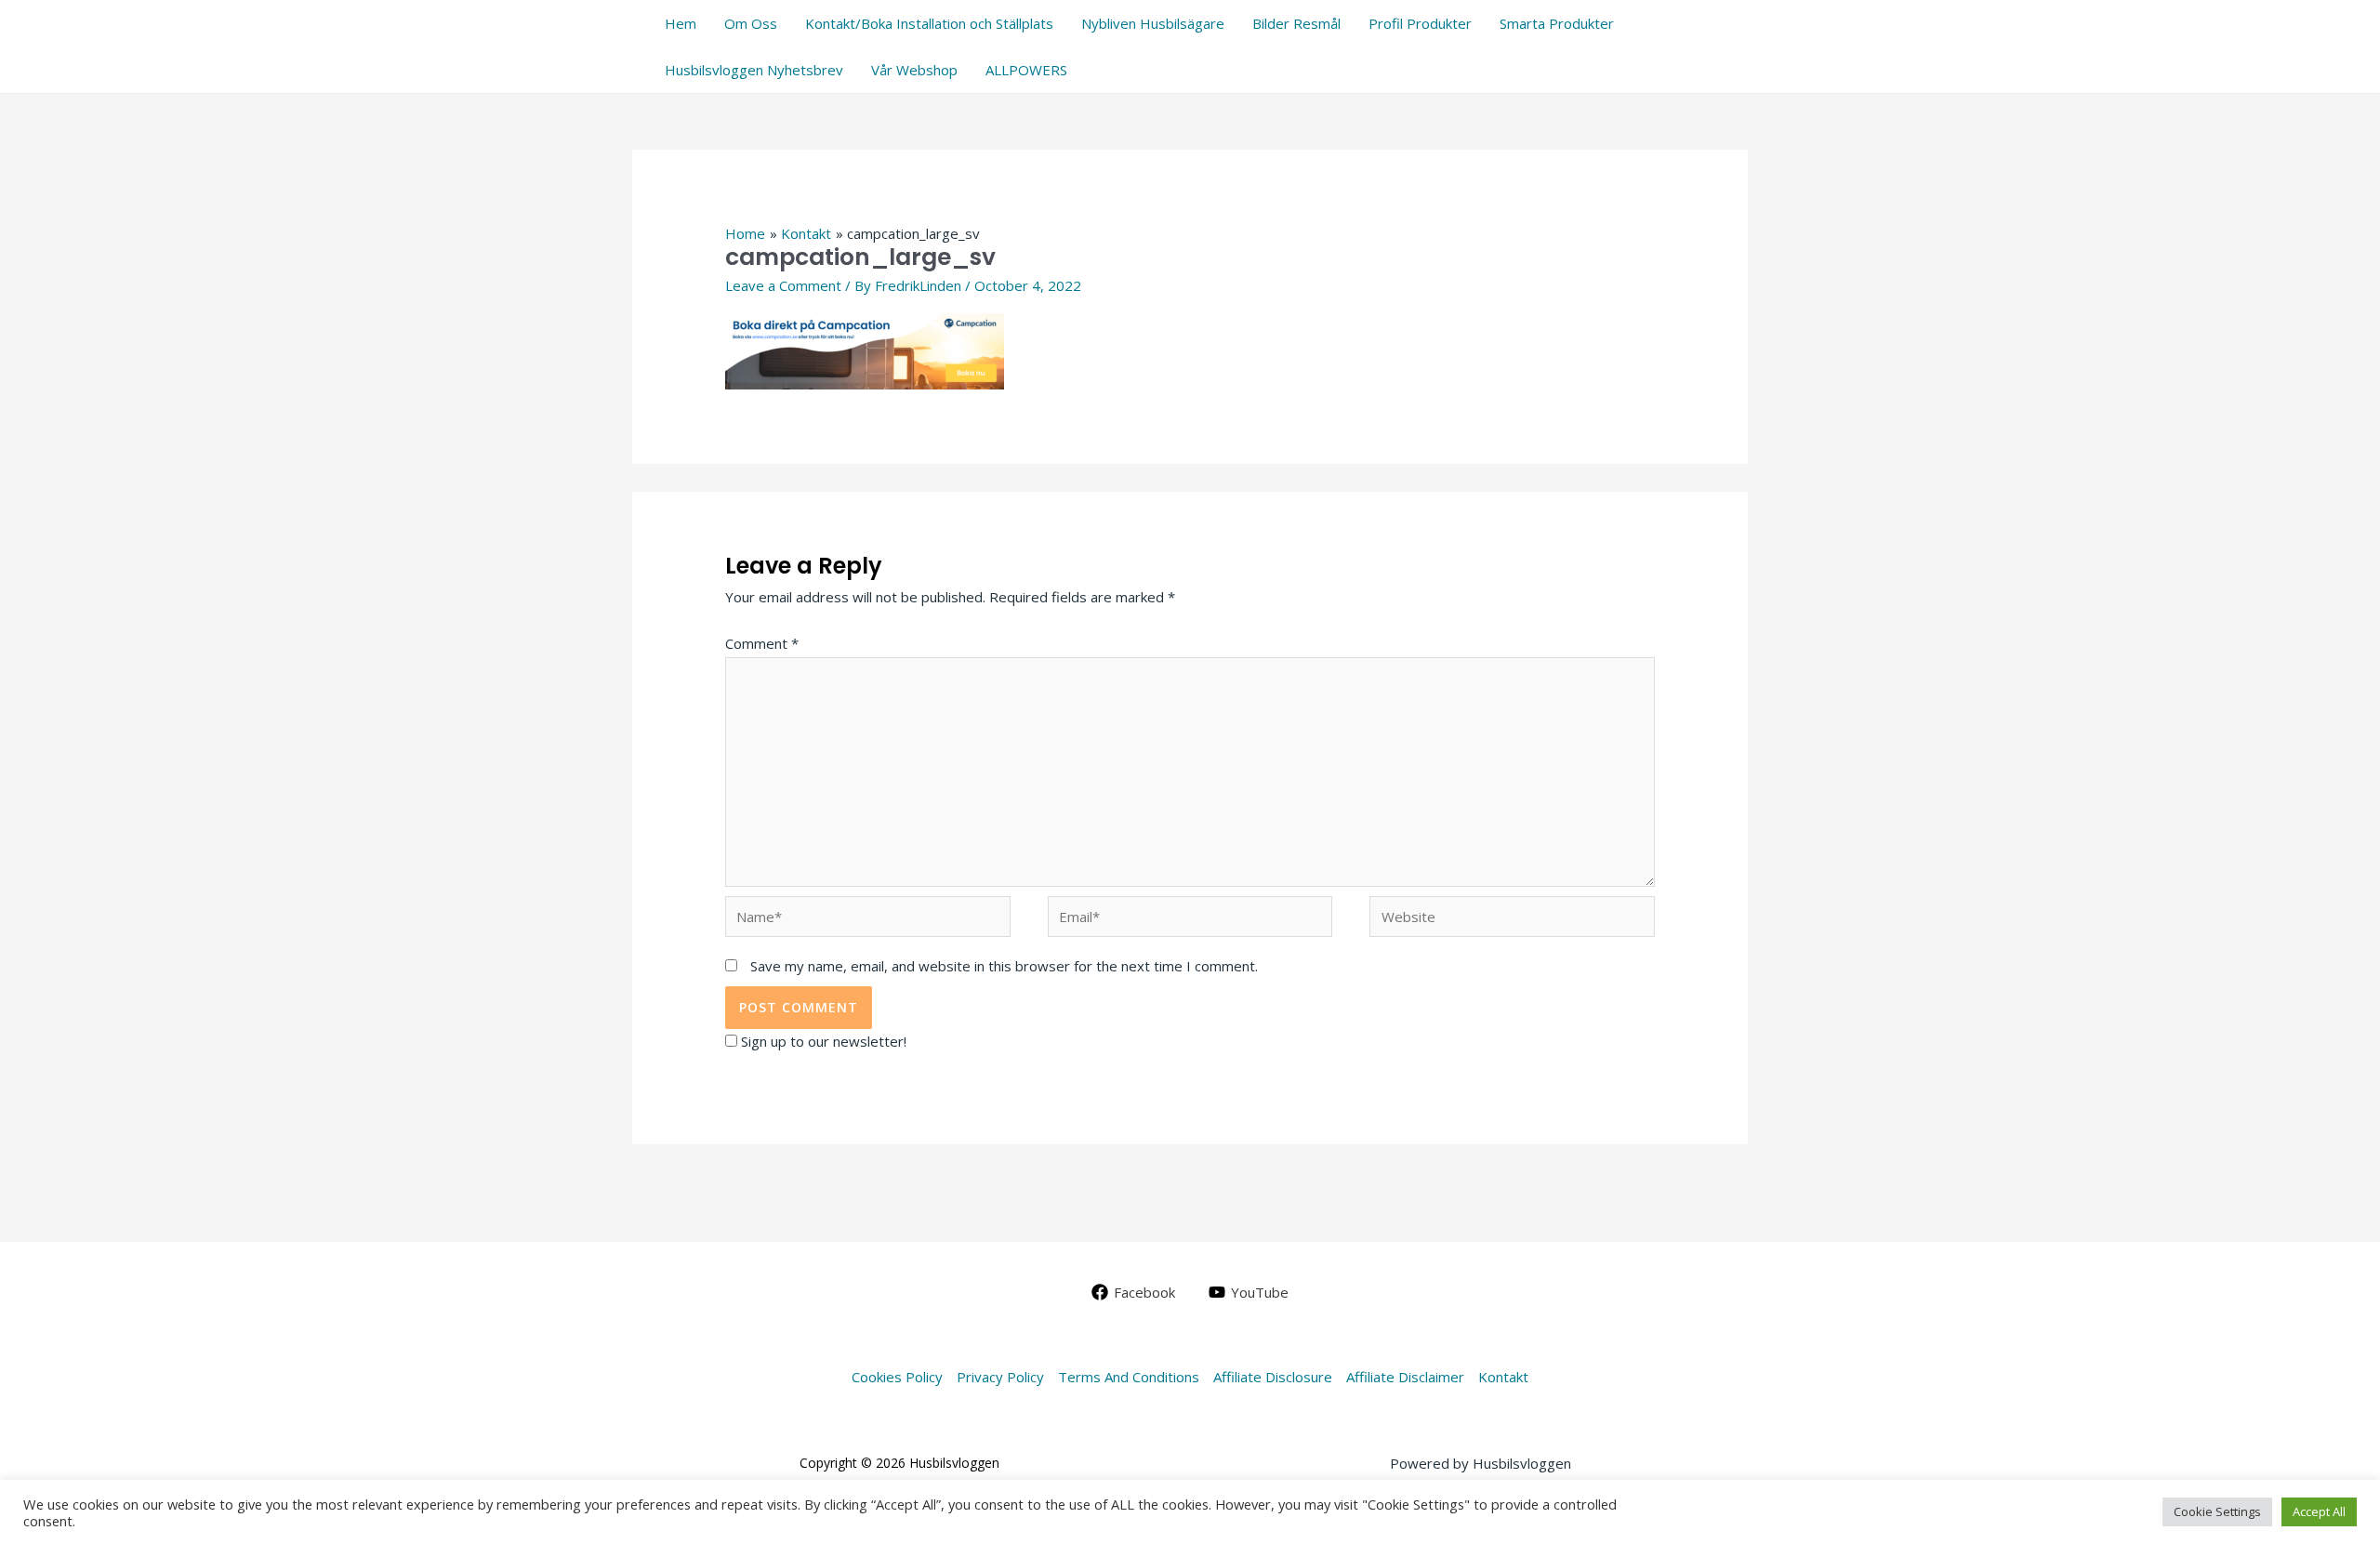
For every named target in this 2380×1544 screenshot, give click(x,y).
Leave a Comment (783, 285)
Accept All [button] (2319, 1511)
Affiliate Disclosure (1273, 1377)
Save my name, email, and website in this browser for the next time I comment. (1004, 966)
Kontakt (1503, 1377)
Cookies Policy (897, 1377)
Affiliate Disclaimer (1405, 1377)
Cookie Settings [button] (2217, 1511)
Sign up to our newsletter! (824, 1041)
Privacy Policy (1000, 1377)
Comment (762, 643)
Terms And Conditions (1129, 1377)
